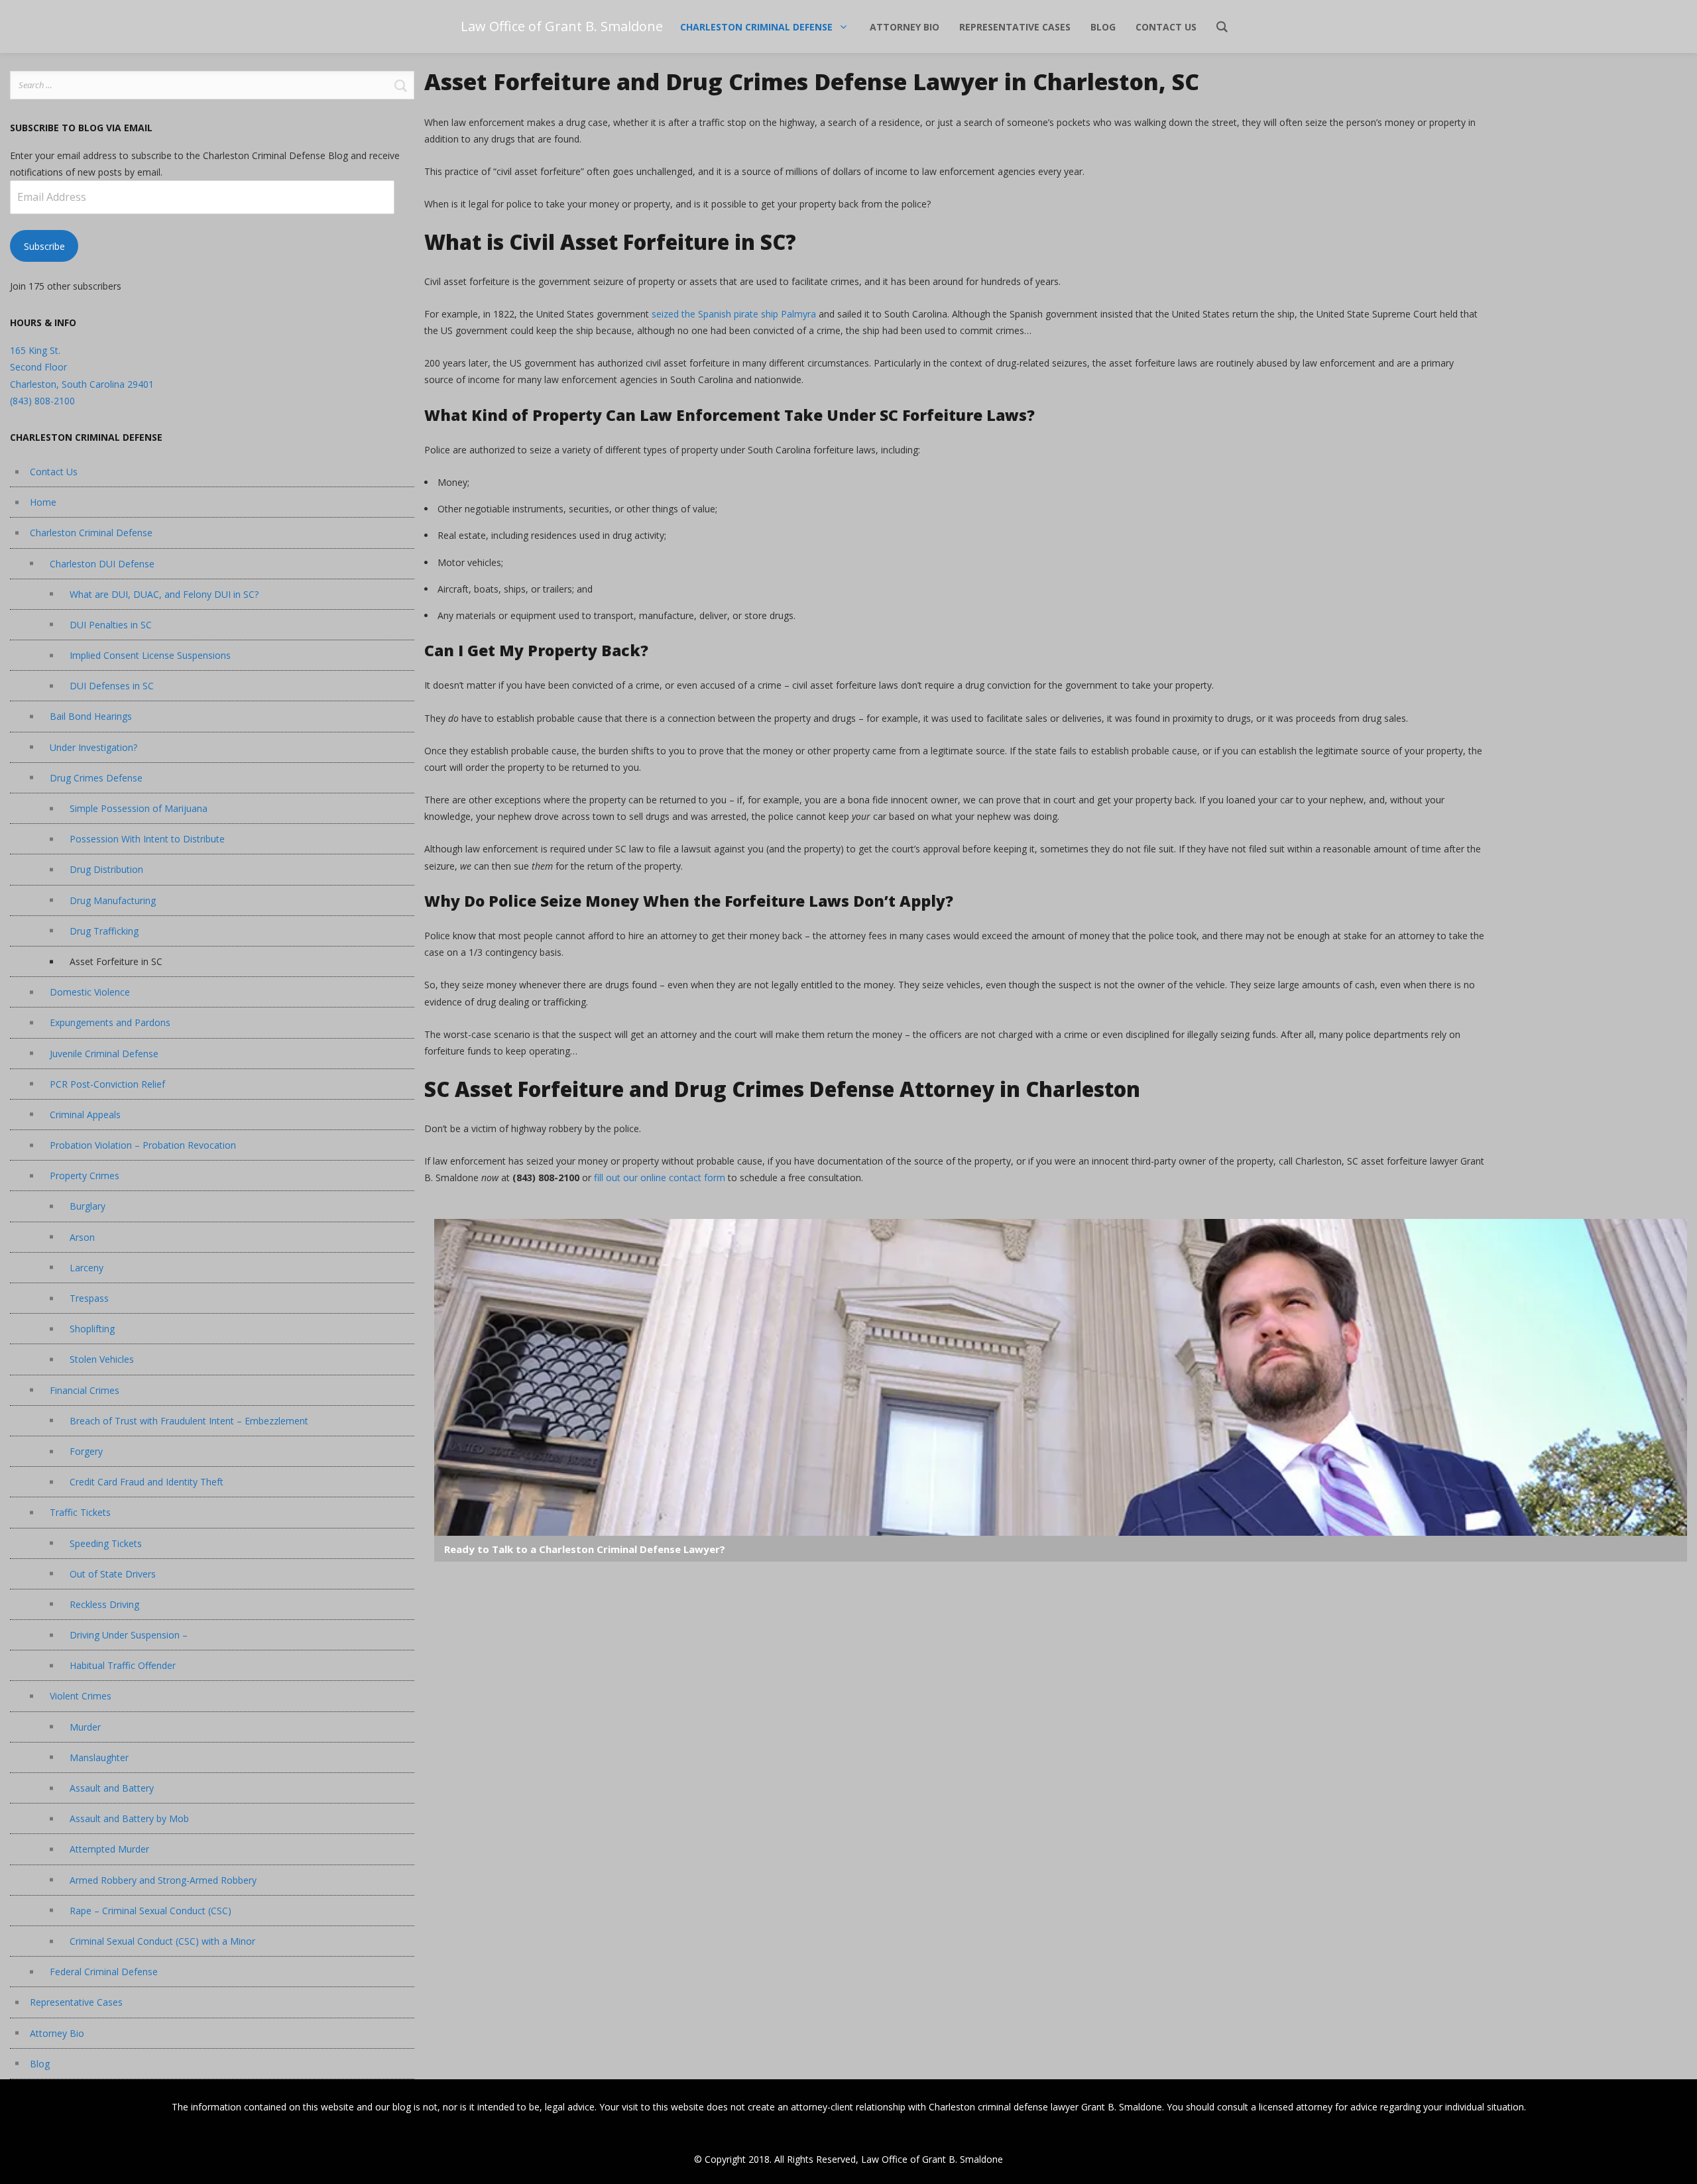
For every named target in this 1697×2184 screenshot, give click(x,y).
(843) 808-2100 (42, 401)
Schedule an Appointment (1061, 1259)
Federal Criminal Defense (104, 1972)
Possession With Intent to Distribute (147, 839)
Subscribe (44, 246)
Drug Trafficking (104, 931)
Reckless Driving (104, 1604)
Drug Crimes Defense (96, 778)
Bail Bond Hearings (91, 716)
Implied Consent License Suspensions (150, 655)
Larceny (87, 1268)
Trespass (89, 1298)
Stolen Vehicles (102, 1359)
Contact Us (54, 472)
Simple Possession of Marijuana (139, 808)
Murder (85, 1727)
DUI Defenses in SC (112, 686)
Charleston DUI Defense (102, 564)
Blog (40, 2064)
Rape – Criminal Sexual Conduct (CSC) (150, 1911)
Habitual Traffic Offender (123, 1665)
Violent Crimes (81, 1696)
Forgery (86, 1451)
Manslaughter (99, 1757)
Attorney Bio (57, 2033)
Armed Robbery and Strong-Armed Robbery (163, 1880)
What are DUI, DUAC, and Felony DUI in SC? (164, 594)
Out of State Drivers (113, 1574)
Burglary (88, 1206)
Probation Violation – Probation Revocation (143, 1145)
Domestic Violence (90, 992)
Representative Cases (76, 2002)
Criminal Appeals (85, 1115)
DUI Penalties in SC (111, 625)
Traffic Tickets (80, 1512)
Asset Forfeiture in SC (116, 961)
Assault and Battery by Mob (129, 1818)
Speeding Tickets (106, 1543)
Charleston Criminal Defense (91, 533)
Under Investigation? (93, 747)
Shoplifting (92, 1329)
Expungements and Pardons (110, 1022)
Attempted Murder (109, 1849)
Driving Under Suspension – (129, 1635)
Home (43, 502)
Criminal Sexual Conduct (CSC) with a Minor (162, 1941)
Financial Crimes (85, 1390)
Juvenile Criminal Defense (104, 1054)
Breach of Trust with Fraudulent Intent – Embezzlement (189, 1421)
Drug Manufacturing (113, 900)
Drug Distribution (106, 869)
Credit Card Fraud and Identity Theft (146, 1482)
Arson (82, 1237)
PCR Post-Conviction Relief (107, 1084)
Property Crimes (85, 1176)
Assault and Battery (112, 1788)
